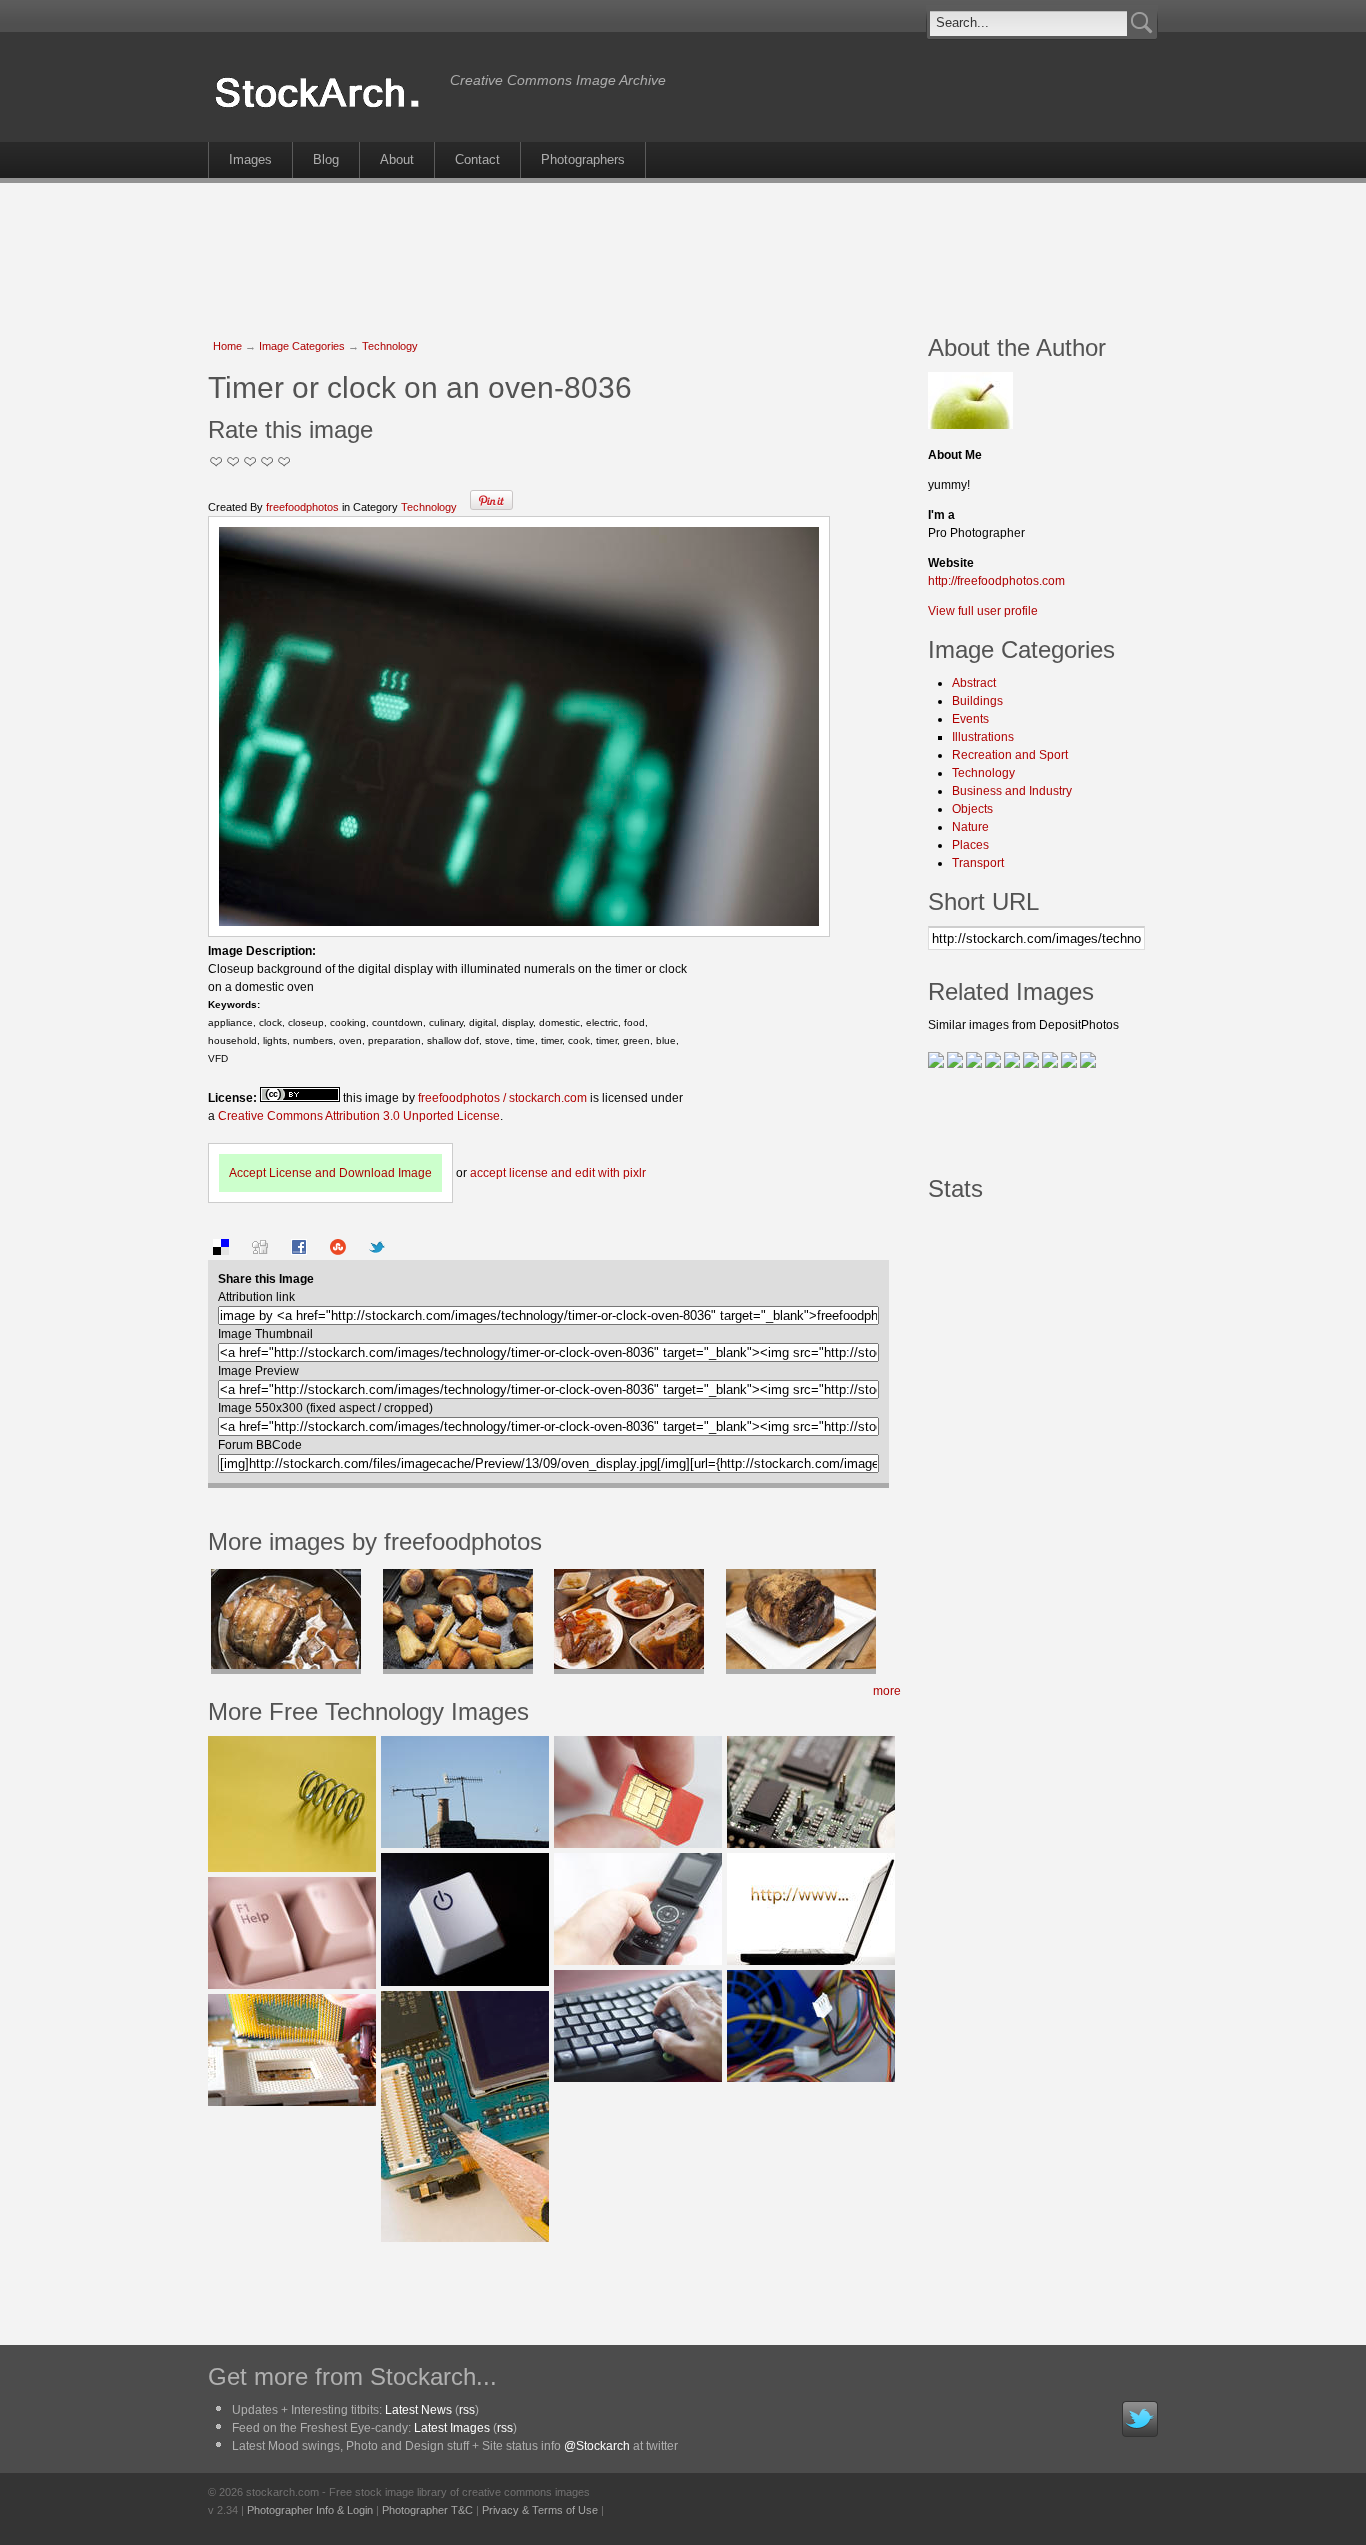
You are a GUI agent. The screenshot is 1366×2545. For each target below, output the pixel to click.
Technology (390, 346)
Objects (972, 809)
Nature (970, 827)
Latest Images (452, 2428)
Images (250, 159)
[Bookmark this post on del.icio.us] (221, 1251)
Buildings (977, 701)
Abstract (974, 683)
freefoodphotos (302, 507)
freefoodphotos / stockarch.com (502, 1098)
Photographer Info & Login (310, 2510)
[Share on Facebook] (299, 1251)
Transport (978, 863)
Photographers (583, 159)
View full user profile (983, 611)
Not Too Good (216, 461)
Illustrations (983, 737)
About (397, 159)
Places (970, 845)
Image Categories (302, 346)
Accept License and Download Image (330, 1173)
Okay (233, 461)
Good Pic (250, 461)
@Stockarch (597, 2446)
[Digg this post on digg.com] (260, 1251)
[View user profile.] (970, 425)
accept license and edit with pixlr (558, 1173)
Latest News (418, 2410)
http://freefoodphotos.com (996, 581)
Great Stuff (267, 461)
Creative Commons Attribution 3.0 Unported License (359, 1116)
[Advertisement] (683, 248)
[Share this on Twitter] (377, 1251)
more (887, 1691)
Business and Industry (1012, 791)
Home (227, 346)
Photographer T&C (427, 2510)
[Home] (324, 108)
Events (970, 719)
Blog (326, 159)
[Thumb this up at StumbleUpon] (338, 1251)
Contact (477, 159)
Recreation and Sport (1010, 755)
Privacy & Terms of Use (540, 2510)
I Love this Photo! (284, 461)
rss (467, 2410)
